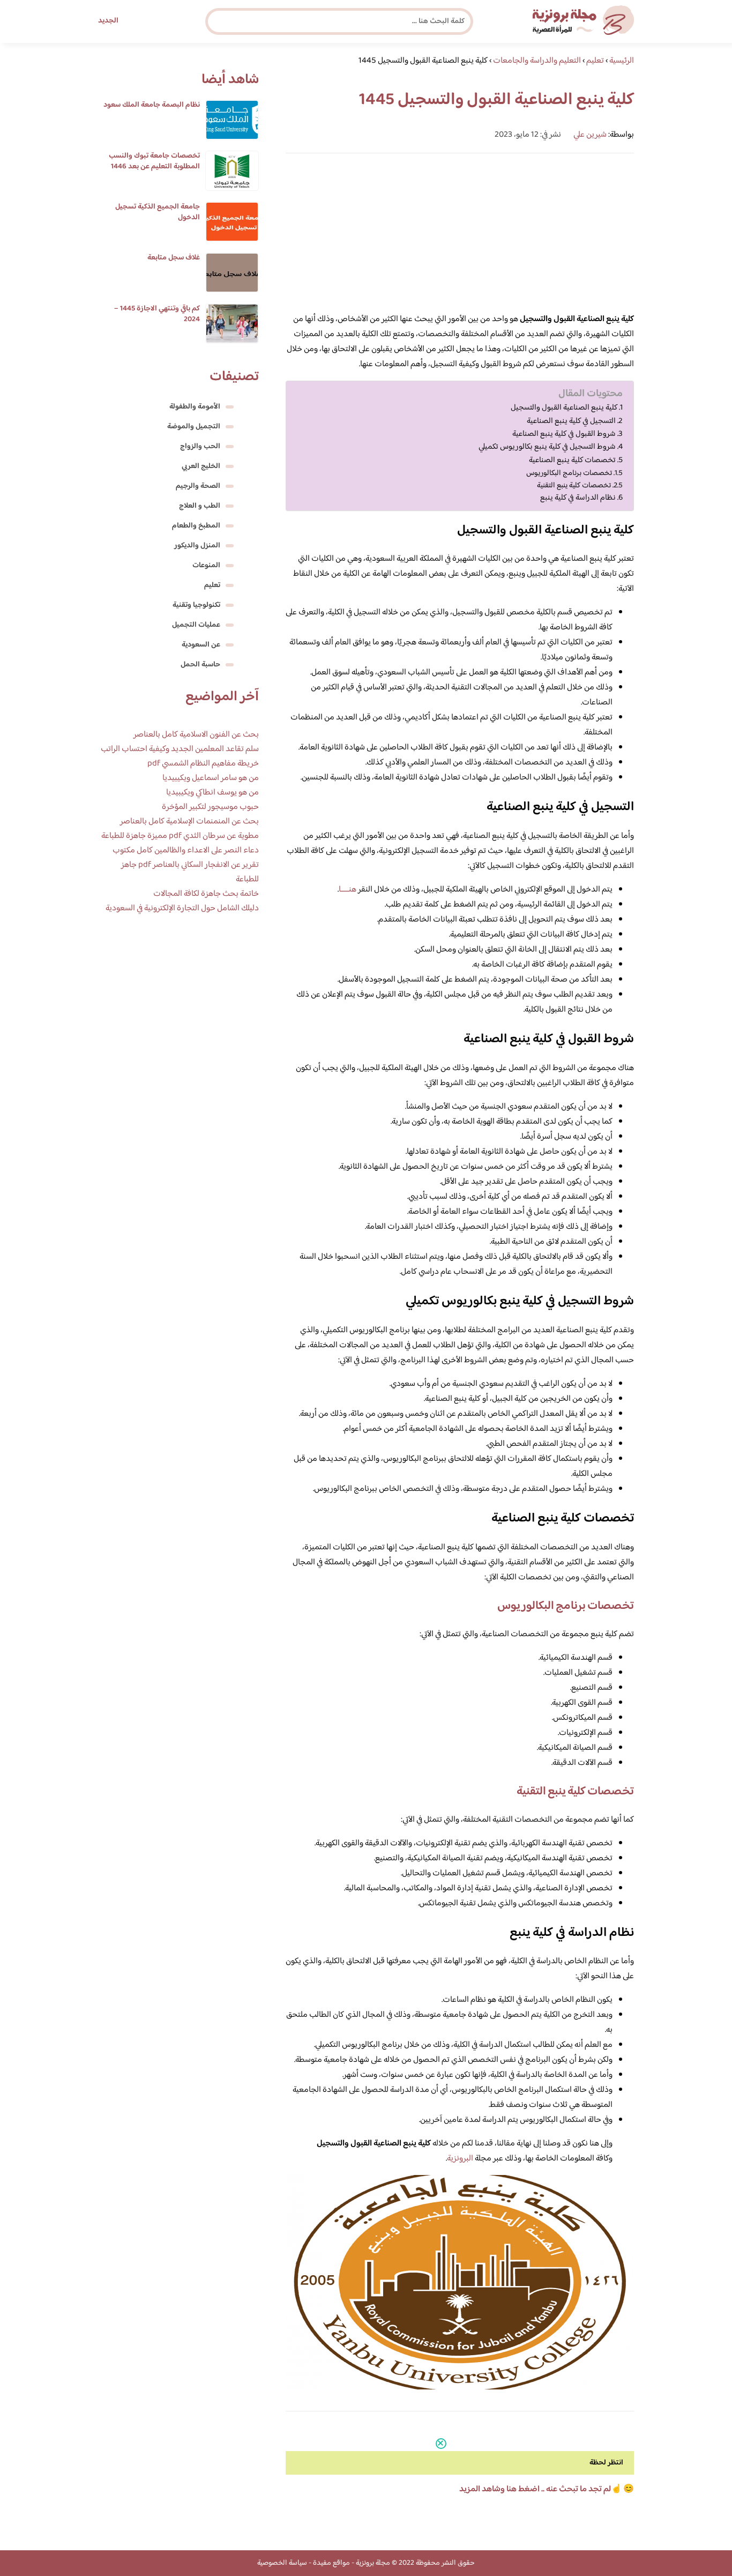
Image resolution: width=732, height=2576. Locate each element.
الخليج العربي (201, 466)
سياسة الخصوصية (282, 2563)
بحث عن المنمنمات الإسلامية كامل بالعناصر (189, 822)
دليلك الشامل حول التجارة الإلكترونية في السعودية (182, 908)
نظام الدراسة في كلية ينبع (578, 498)
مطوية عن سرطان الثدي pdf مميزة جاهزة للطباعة (180, 836)
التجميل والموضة (194, 427)
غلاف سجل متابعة (174, 258)
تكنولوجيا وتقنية (196, 605)
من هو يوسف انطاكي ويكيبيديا (212, 793)
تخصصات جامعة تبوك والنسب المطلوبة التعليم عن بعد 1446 (154, 161)
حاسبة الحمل (200, 665)
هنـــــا (348, 890)
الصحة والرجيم (198, 486)
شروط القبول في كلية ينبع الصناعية (564, 434)
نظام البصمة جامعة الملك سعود (152, 105)
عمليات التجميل (196, 625)
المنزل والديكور (197, 546)
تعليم (212, 585)
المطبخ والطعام (196, 526)
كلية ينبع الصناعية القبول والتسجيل (564, 408)
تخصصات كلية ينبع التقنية (574, 485)
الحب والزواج (200, 447)
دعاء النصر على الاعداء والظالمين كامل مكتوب (186, 851)
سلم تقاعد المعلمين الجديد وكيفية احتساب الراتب (180, 749)
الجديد (108, 21)
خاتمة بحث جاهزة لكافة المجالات (206, 894)
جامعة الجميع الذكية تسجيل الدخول (158, 212)
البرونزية (460, 2159)
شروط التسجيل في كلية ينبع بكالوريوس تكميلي (547, 447)
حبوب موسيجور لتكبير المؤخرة (210, 807)
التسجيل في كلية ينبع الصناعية (571, 421)
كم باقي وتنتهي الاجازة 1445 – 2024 (157, 314)
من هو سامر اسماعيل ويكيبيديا (211, 778)
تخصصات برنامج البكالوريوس (569, 473)
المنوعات (206, 566)
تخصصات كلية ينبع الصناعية (572, 461)
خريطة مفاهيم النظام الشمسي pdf (203, 764)
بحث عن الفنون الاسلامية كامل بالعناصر (196, 735)
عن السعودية (201, 645)
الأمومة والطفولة (195, 407)
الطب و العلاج (200, 506)
